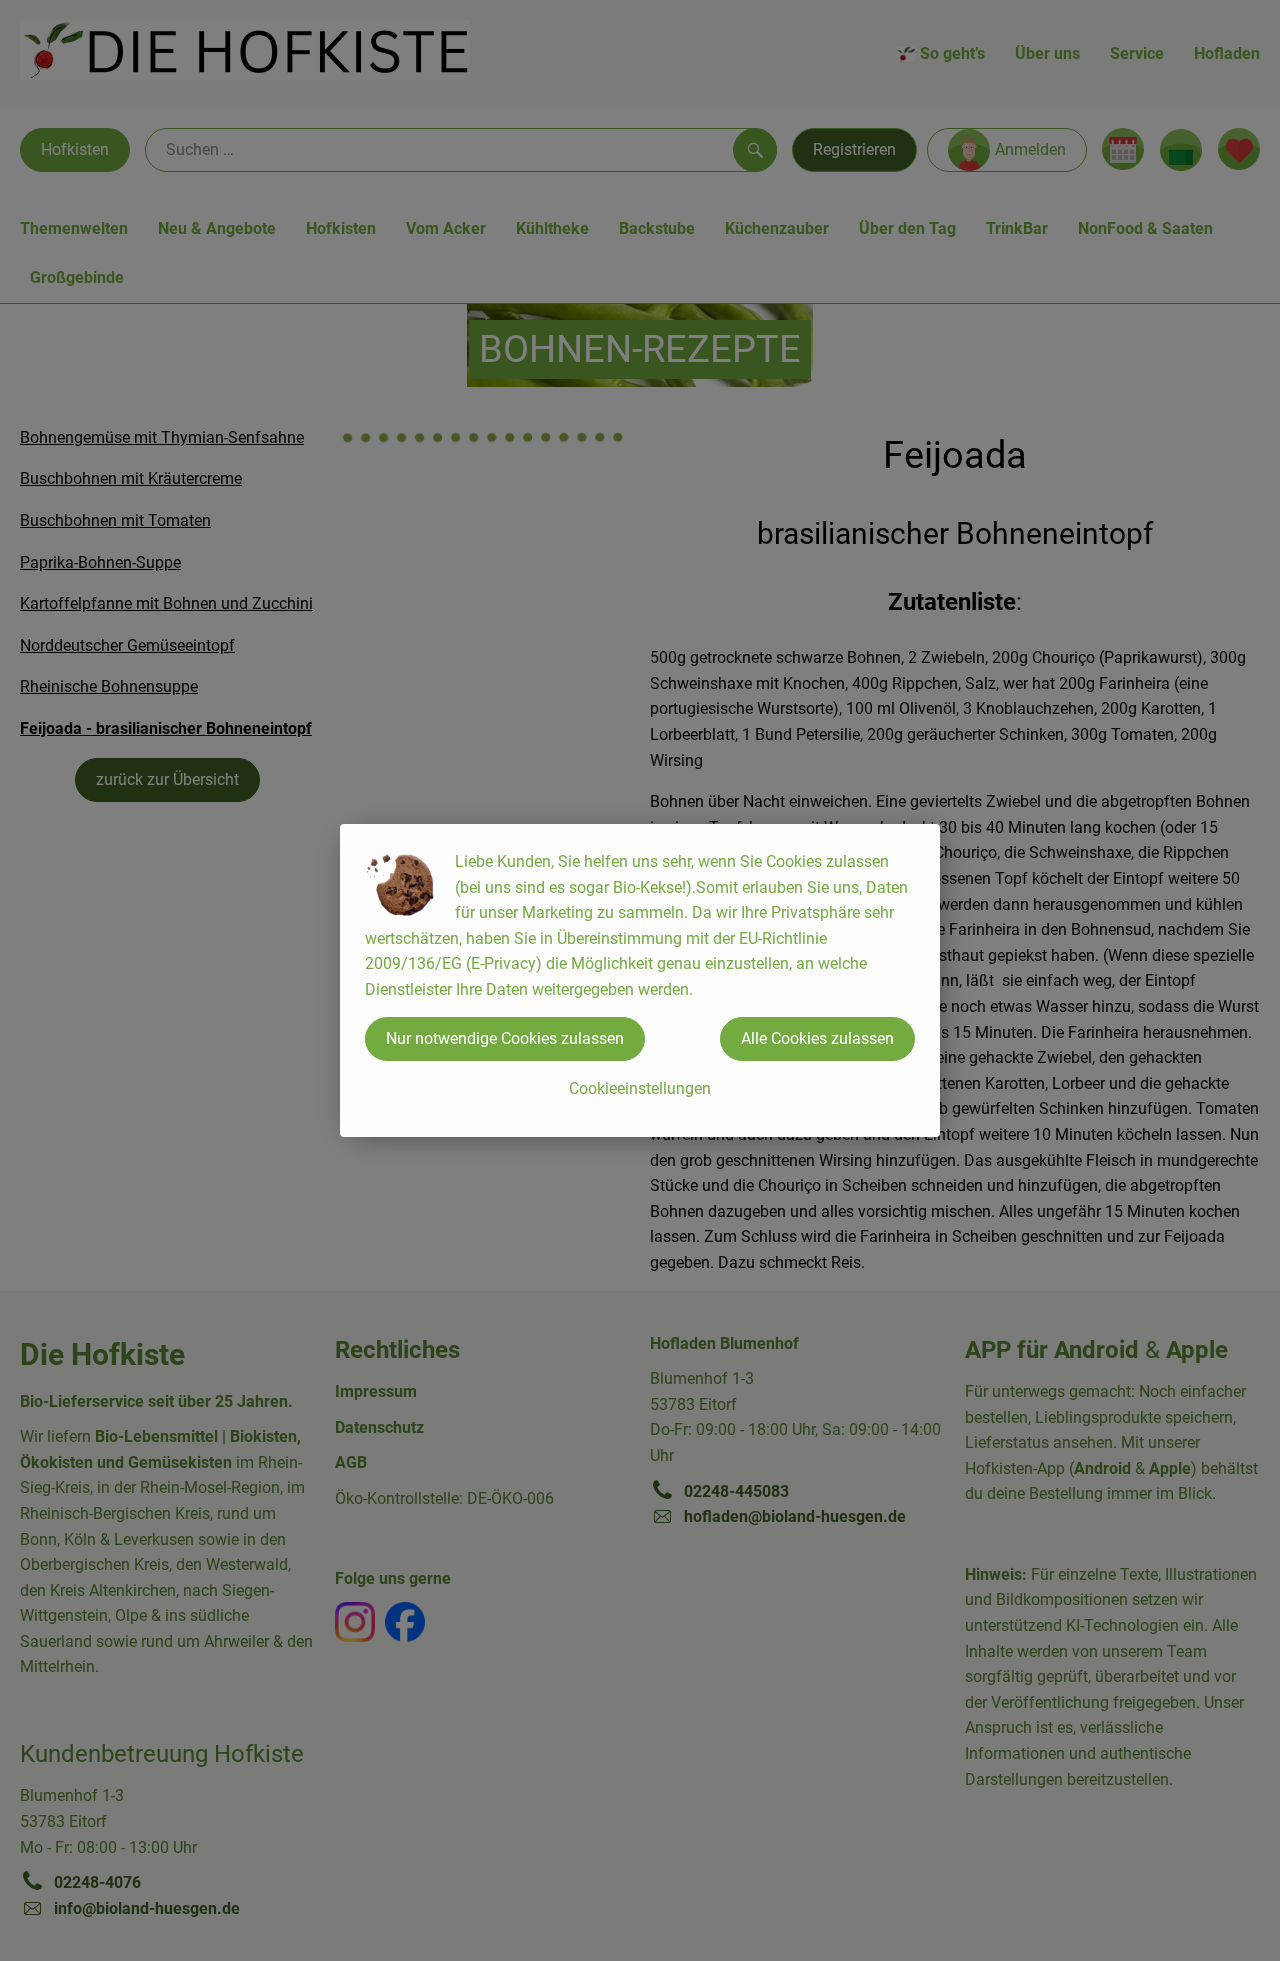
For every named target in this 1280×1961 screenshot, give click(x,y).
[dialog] (640, 980)
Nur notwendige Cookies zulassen (505, 1038)
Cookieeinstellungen (640, 1088)
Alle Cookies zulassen (817, 1038)
